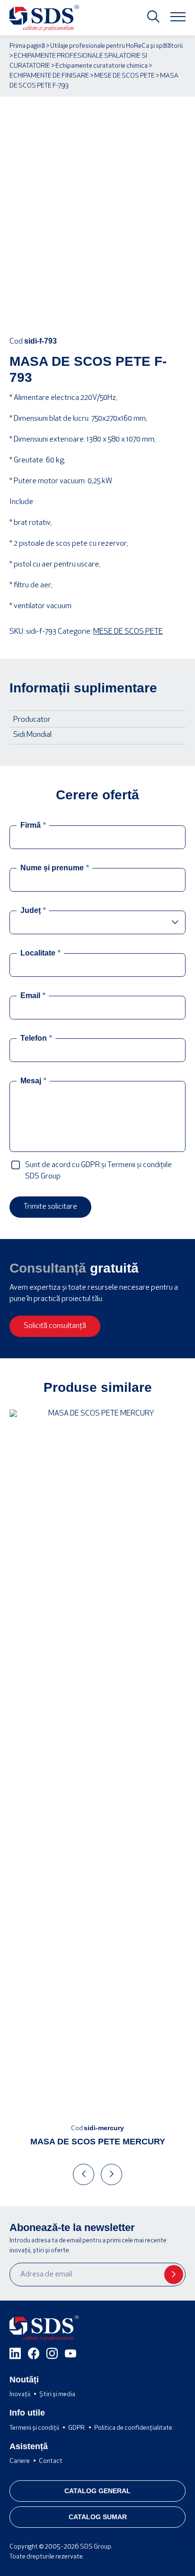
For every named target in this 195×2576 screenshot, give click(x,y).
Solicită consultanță (55, 1326)
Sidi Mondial (32, 735)
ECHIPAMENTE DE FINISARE (49, 76)
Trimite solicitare (50, 1207)
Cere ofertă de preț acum (98, 311)
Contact (51, 2461)
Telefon (36, 1038)
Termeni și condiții (34, 2428)
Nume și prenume (55, 868)
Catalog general (97, 2491)
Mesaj (33, 1081)
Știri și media (57, 2395)
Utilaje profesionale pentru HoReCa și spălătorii (116, 46)
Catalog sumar (98, 2517)
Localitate (40, 953)
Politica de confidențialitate (133, 2428)
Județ (33, 911)
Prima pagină (27, 46)
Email (33, 996)
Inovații (20, 2395)
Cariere (20, 2461)
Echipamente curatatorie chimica (102, 66)
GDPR (76, 2428)
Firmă (33, 825)
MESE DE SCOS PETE (124, 76)
